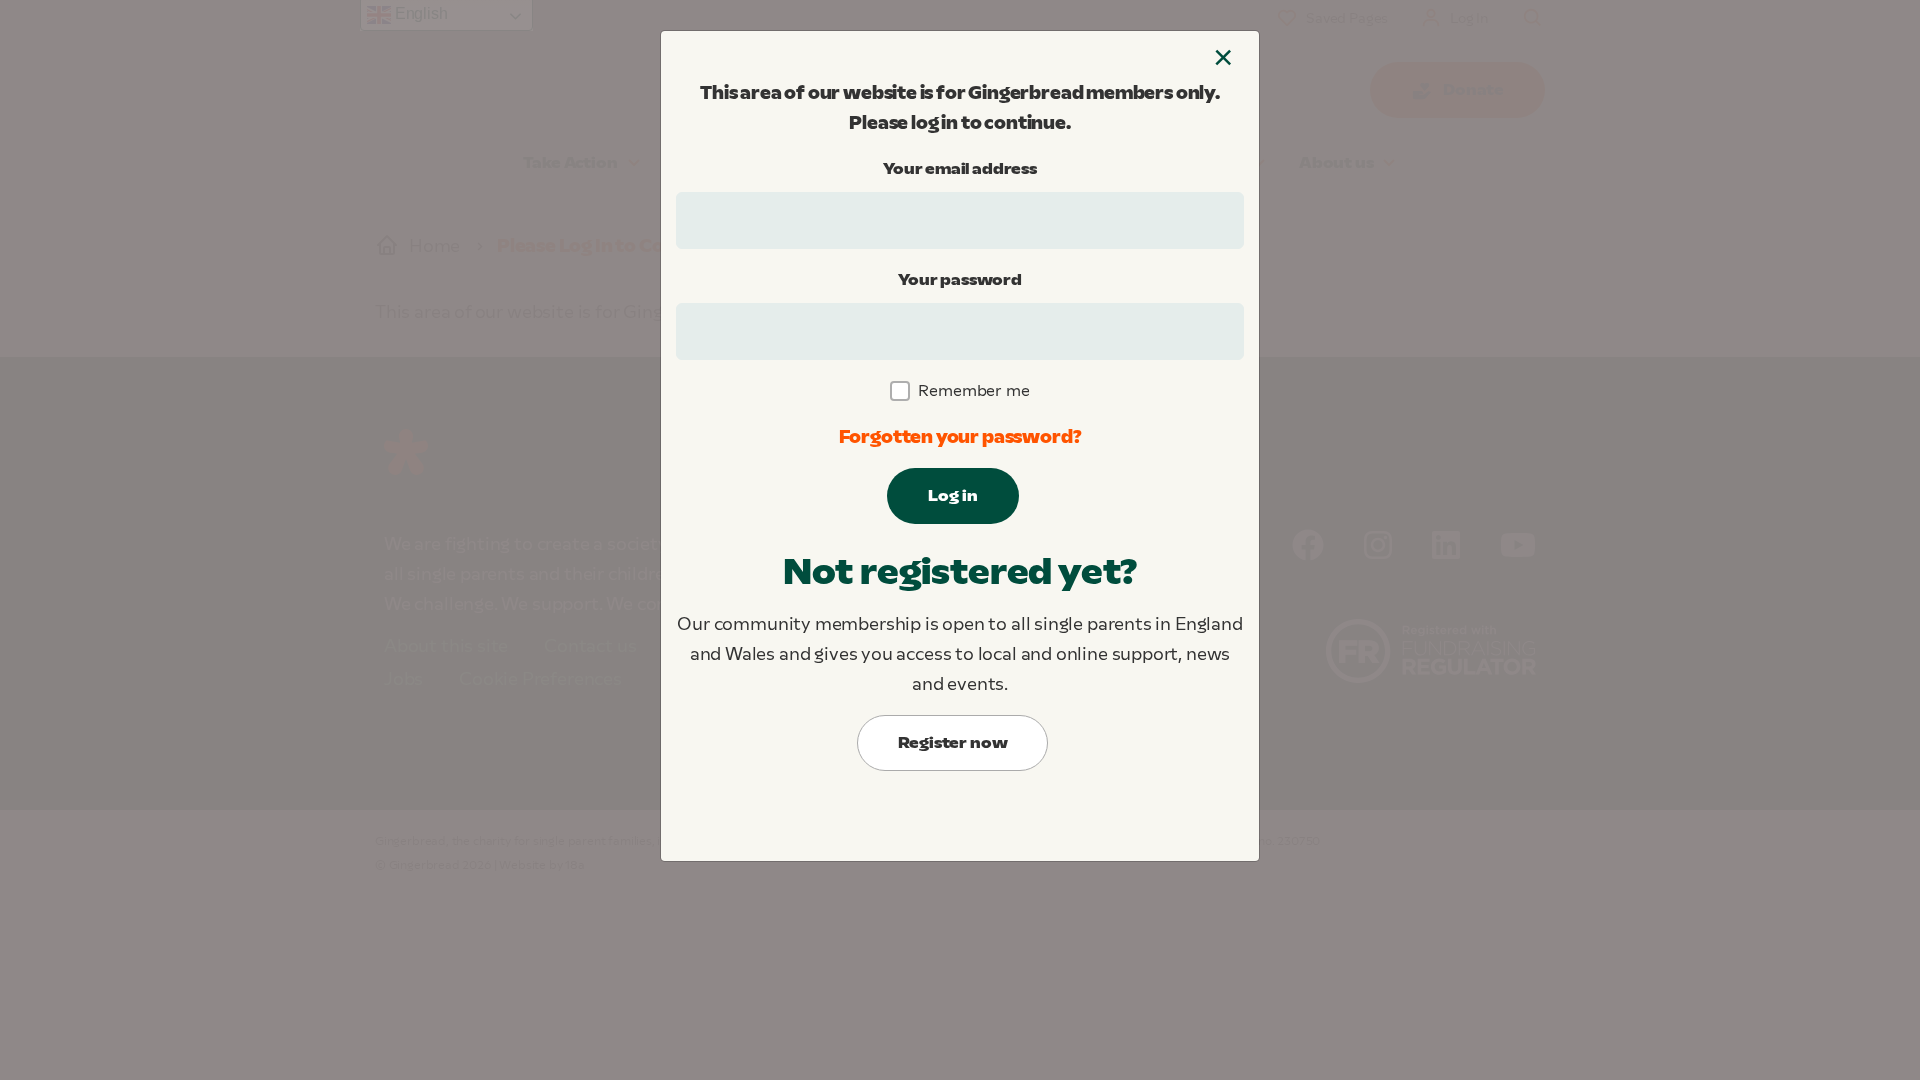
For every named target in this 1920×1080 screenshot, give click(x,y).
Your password (960, 279)
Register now (953, 742)
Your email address (960, 168)
